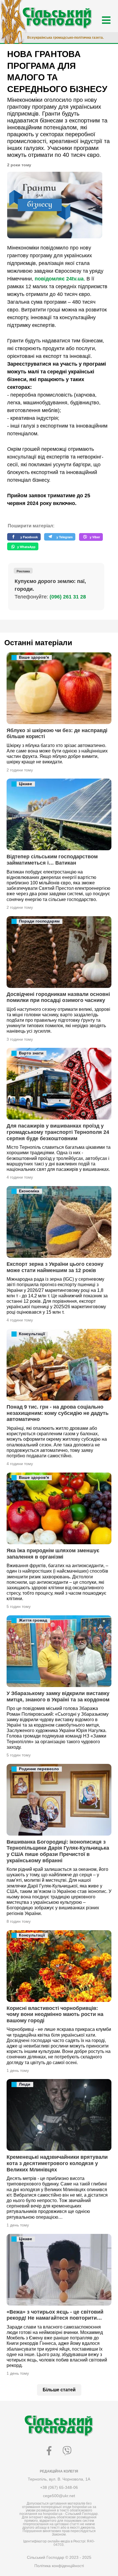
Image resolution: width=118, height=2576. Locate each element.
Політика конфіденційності (59, 2566)
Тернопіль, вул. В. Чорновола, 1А (59, 2479)
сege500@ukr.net (59, 2496)
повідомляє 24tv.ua (59, 279)
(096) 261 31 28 (68, 597)
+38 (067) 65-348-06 (59, 2487)
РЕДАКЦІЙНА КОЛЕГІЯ (59, 2471)
